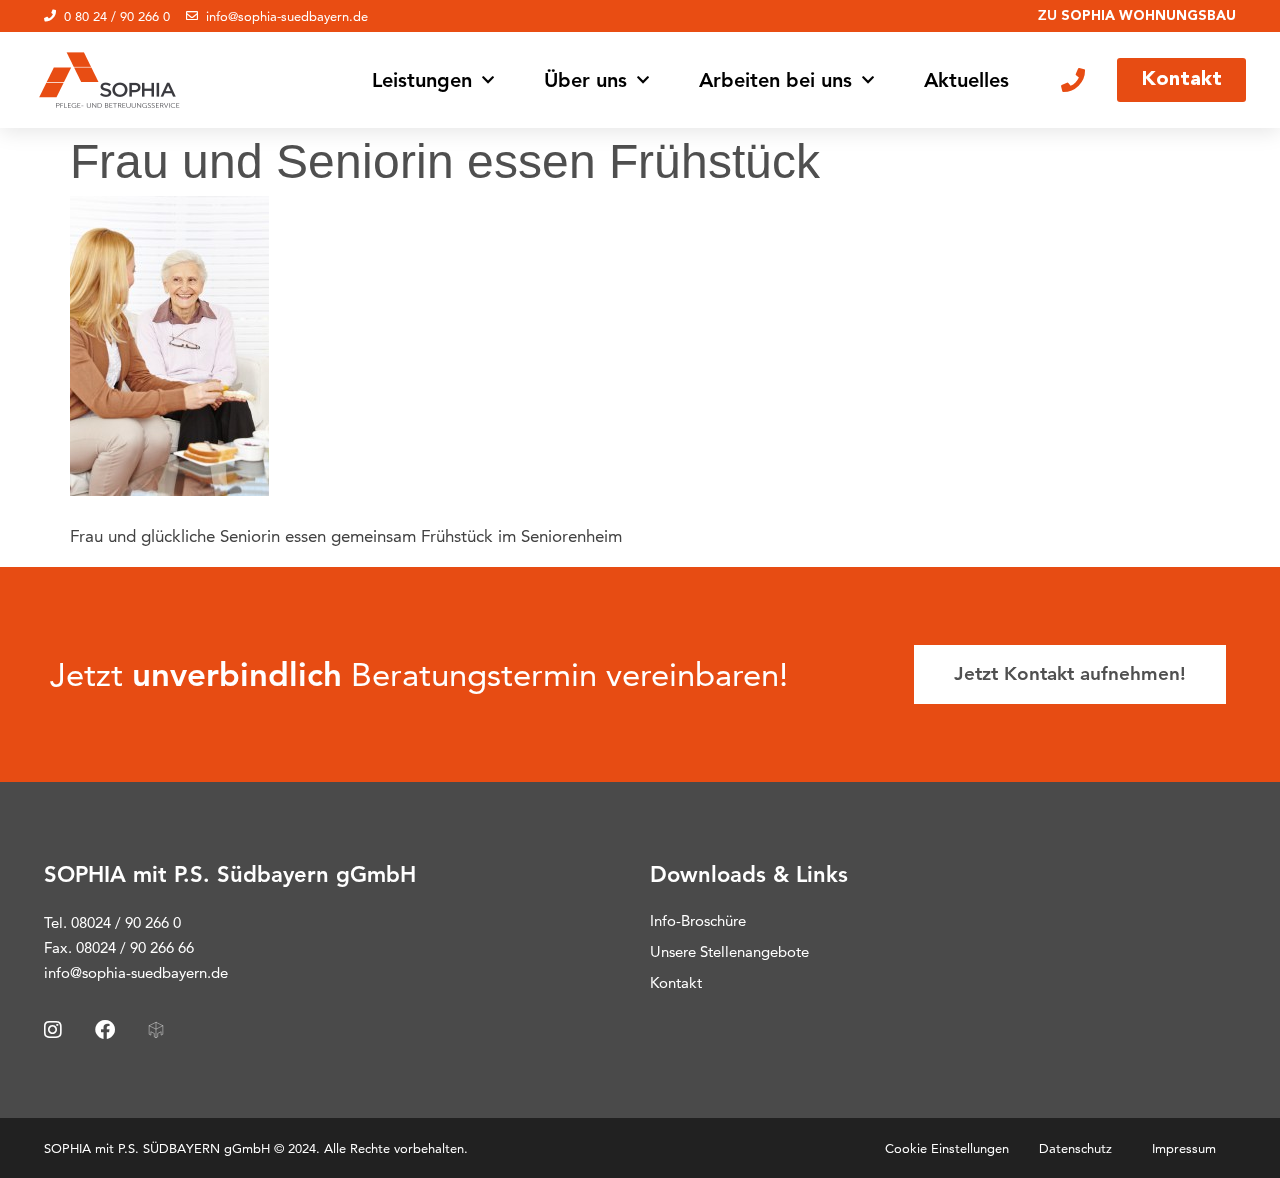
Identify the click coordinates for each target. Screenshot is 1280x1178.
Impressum (1184, 1148)
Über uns (585, 80)
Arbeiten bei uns (775, 80)
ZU (1137, 15)
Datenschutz (1075, 1148)
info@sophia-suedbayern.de (136, 972)
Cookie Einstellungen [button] (947, 1148)
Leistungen (422, 80)
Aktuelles (966, 80)
